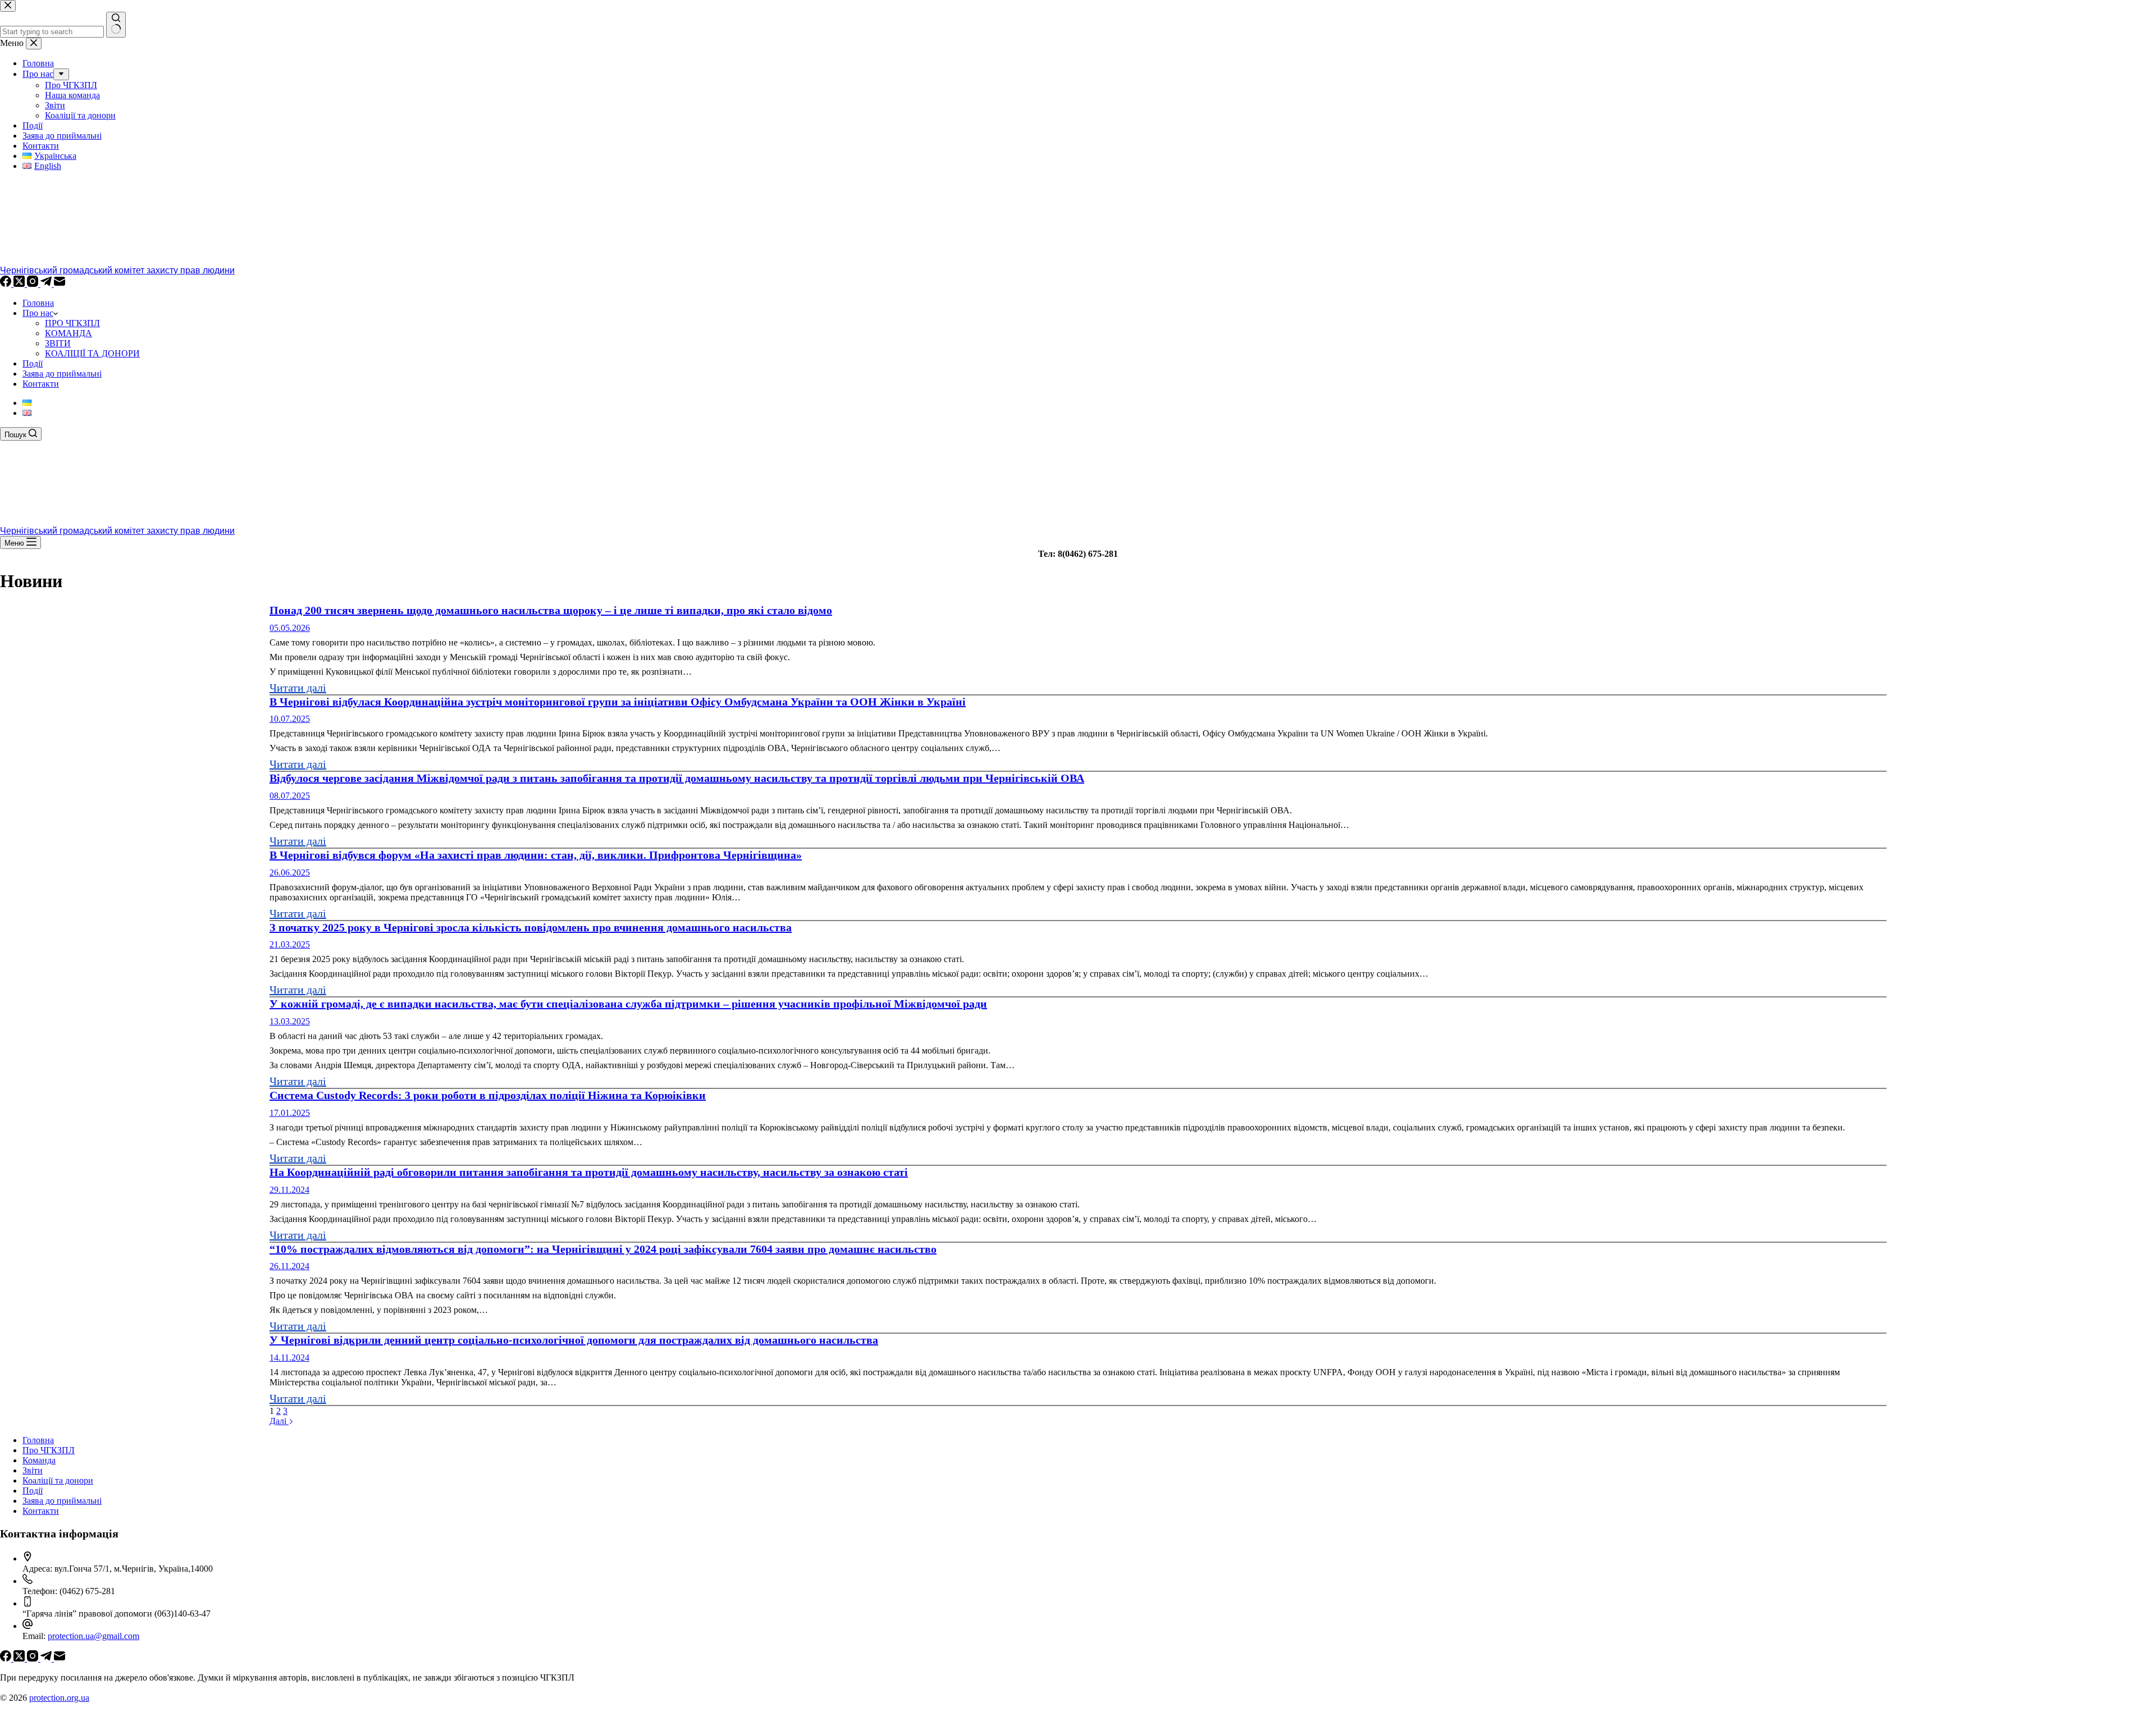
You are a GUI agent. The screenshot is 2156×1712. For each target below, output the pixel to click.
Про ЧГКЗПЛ (49, 1450)
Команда (39, 1460)
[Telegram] (47, 284)
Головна (38, 303)
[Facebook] (7, 284)
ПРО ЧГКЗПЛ (72, 323)
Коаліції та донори (58, 1480)
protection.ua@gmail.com (93, 1636)
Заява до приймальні (62, 374)
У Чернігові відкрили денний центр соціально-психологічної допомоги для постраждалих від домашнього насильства (574, 1340)
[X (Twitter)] (20, 284)
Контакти (41, 384)
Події (33, 363)
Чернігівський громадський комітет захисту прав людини (117, 270)
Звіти (33, 1470)
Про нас (38, 313)
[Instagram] (34, 284)
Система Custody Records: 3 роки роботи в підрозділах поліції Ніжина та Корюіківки (488, 1095)
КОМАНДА (68, 333)
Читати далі (298, 688)
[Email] (60, 284)
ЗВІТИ (58, 343)
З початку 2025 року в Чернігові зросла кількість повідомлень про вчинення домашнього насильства (531, 927)
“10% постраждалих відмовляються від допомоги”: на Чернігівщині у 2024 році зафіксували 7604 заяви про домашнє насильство (603, 1249)
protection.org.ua (59, 1698)
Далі (279, 1421)
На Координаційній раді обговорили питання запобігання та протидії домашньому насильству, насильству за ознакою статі (589, 1172)
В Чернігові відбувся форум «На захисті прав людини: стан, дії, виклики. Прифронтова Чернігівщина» (536, 855)
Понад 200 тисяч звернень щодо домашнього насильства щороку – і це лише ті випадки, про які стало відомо (551, 610)
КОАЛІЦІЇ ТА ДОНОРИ (92, 353)
